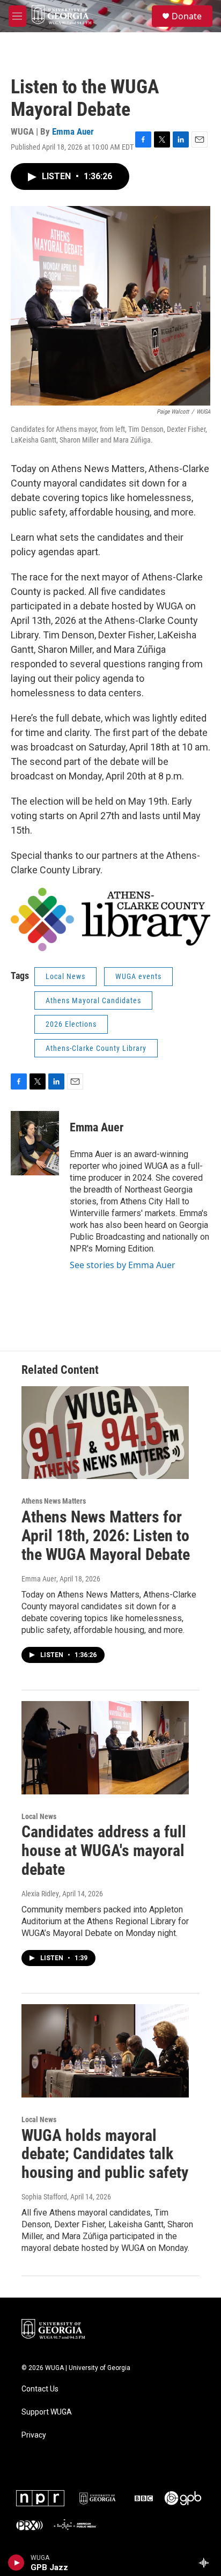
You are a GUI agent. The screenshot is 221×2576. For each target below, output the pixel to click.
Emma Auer (73, 131)
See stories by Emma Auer (123, 1265)
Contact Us (40, 2389)
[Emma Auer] (35, 1143)
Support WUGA (47, 2412)
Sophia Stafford (44, 2197)
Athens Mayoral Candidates (93, 1000)
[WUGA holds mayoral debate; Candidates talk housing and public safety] (105, 2051)
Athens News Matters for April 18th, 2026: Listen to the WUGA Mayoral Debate (106, 1536)
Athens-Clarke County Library (96, 1048)
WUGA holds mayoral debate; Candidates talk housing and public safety (105, 2154)
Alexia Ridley (40, 1894)
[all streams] (207, 2563)
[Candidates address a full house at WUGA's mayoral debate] (105, 1748)
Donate (187, 16)
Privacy (34, 2435)
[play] (16, 2563)
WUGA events (138, 976)
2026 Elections (71, 1024)
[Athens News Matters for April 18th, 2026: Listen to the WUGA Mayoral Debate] (105, 1433)
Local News (65, 976)
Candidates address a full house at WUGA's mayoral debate (104, 1850)
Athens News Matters (54, 1501)
